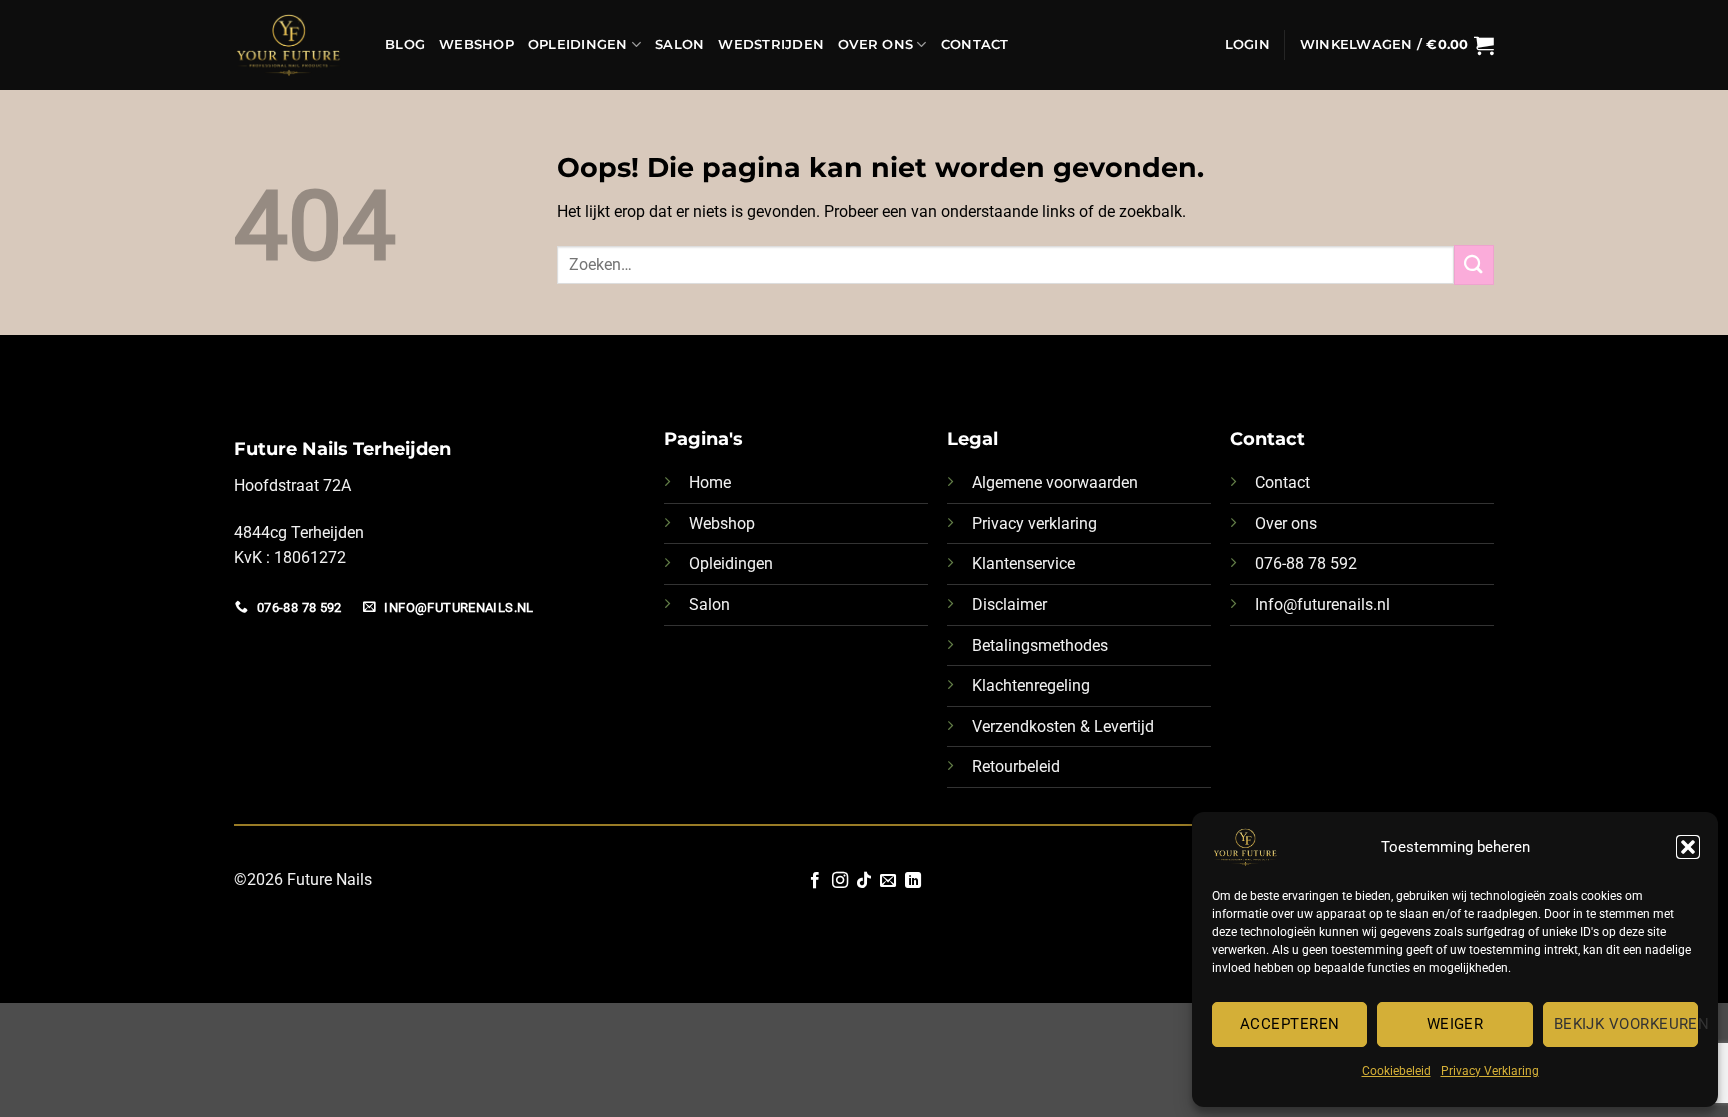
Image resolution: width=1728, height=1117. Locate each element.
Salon (679, 44)
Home (710, 482)
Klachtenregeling (1031, 685)
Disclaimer (1009, 604)
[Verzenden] (1474, 264)
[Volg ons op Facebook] (815, 881)
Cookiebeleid (1396, 1071)
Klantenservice (1023, 563)
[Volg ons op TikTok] (864, 881)
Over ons (1286, 523)
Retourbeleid (1016, 766)
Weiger (1455, 1024)
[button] (1688, 847)
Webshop (476, 44)
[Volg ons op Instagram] (839, 881)
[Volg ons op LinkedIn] (913, 881)
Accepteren (1290, 1024)
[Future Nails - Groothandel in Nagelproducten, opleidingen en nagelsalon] (294, 45)
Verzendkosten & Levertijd (1063, 726)
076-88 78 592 (1306, 563)
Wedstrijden (771, 44)
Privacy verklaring (1034, 523)
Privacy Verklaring (1490, 1071)
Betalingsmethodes (1040, 645)
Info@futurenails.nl (1322, 604)
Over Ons (875, 44)
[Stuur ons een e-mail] (888, 881)
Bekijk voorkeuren (1626, 1024)
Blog (405, 44)
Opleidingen (578, 44)
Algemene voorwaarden (1055, 482)
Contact (975, 44)
